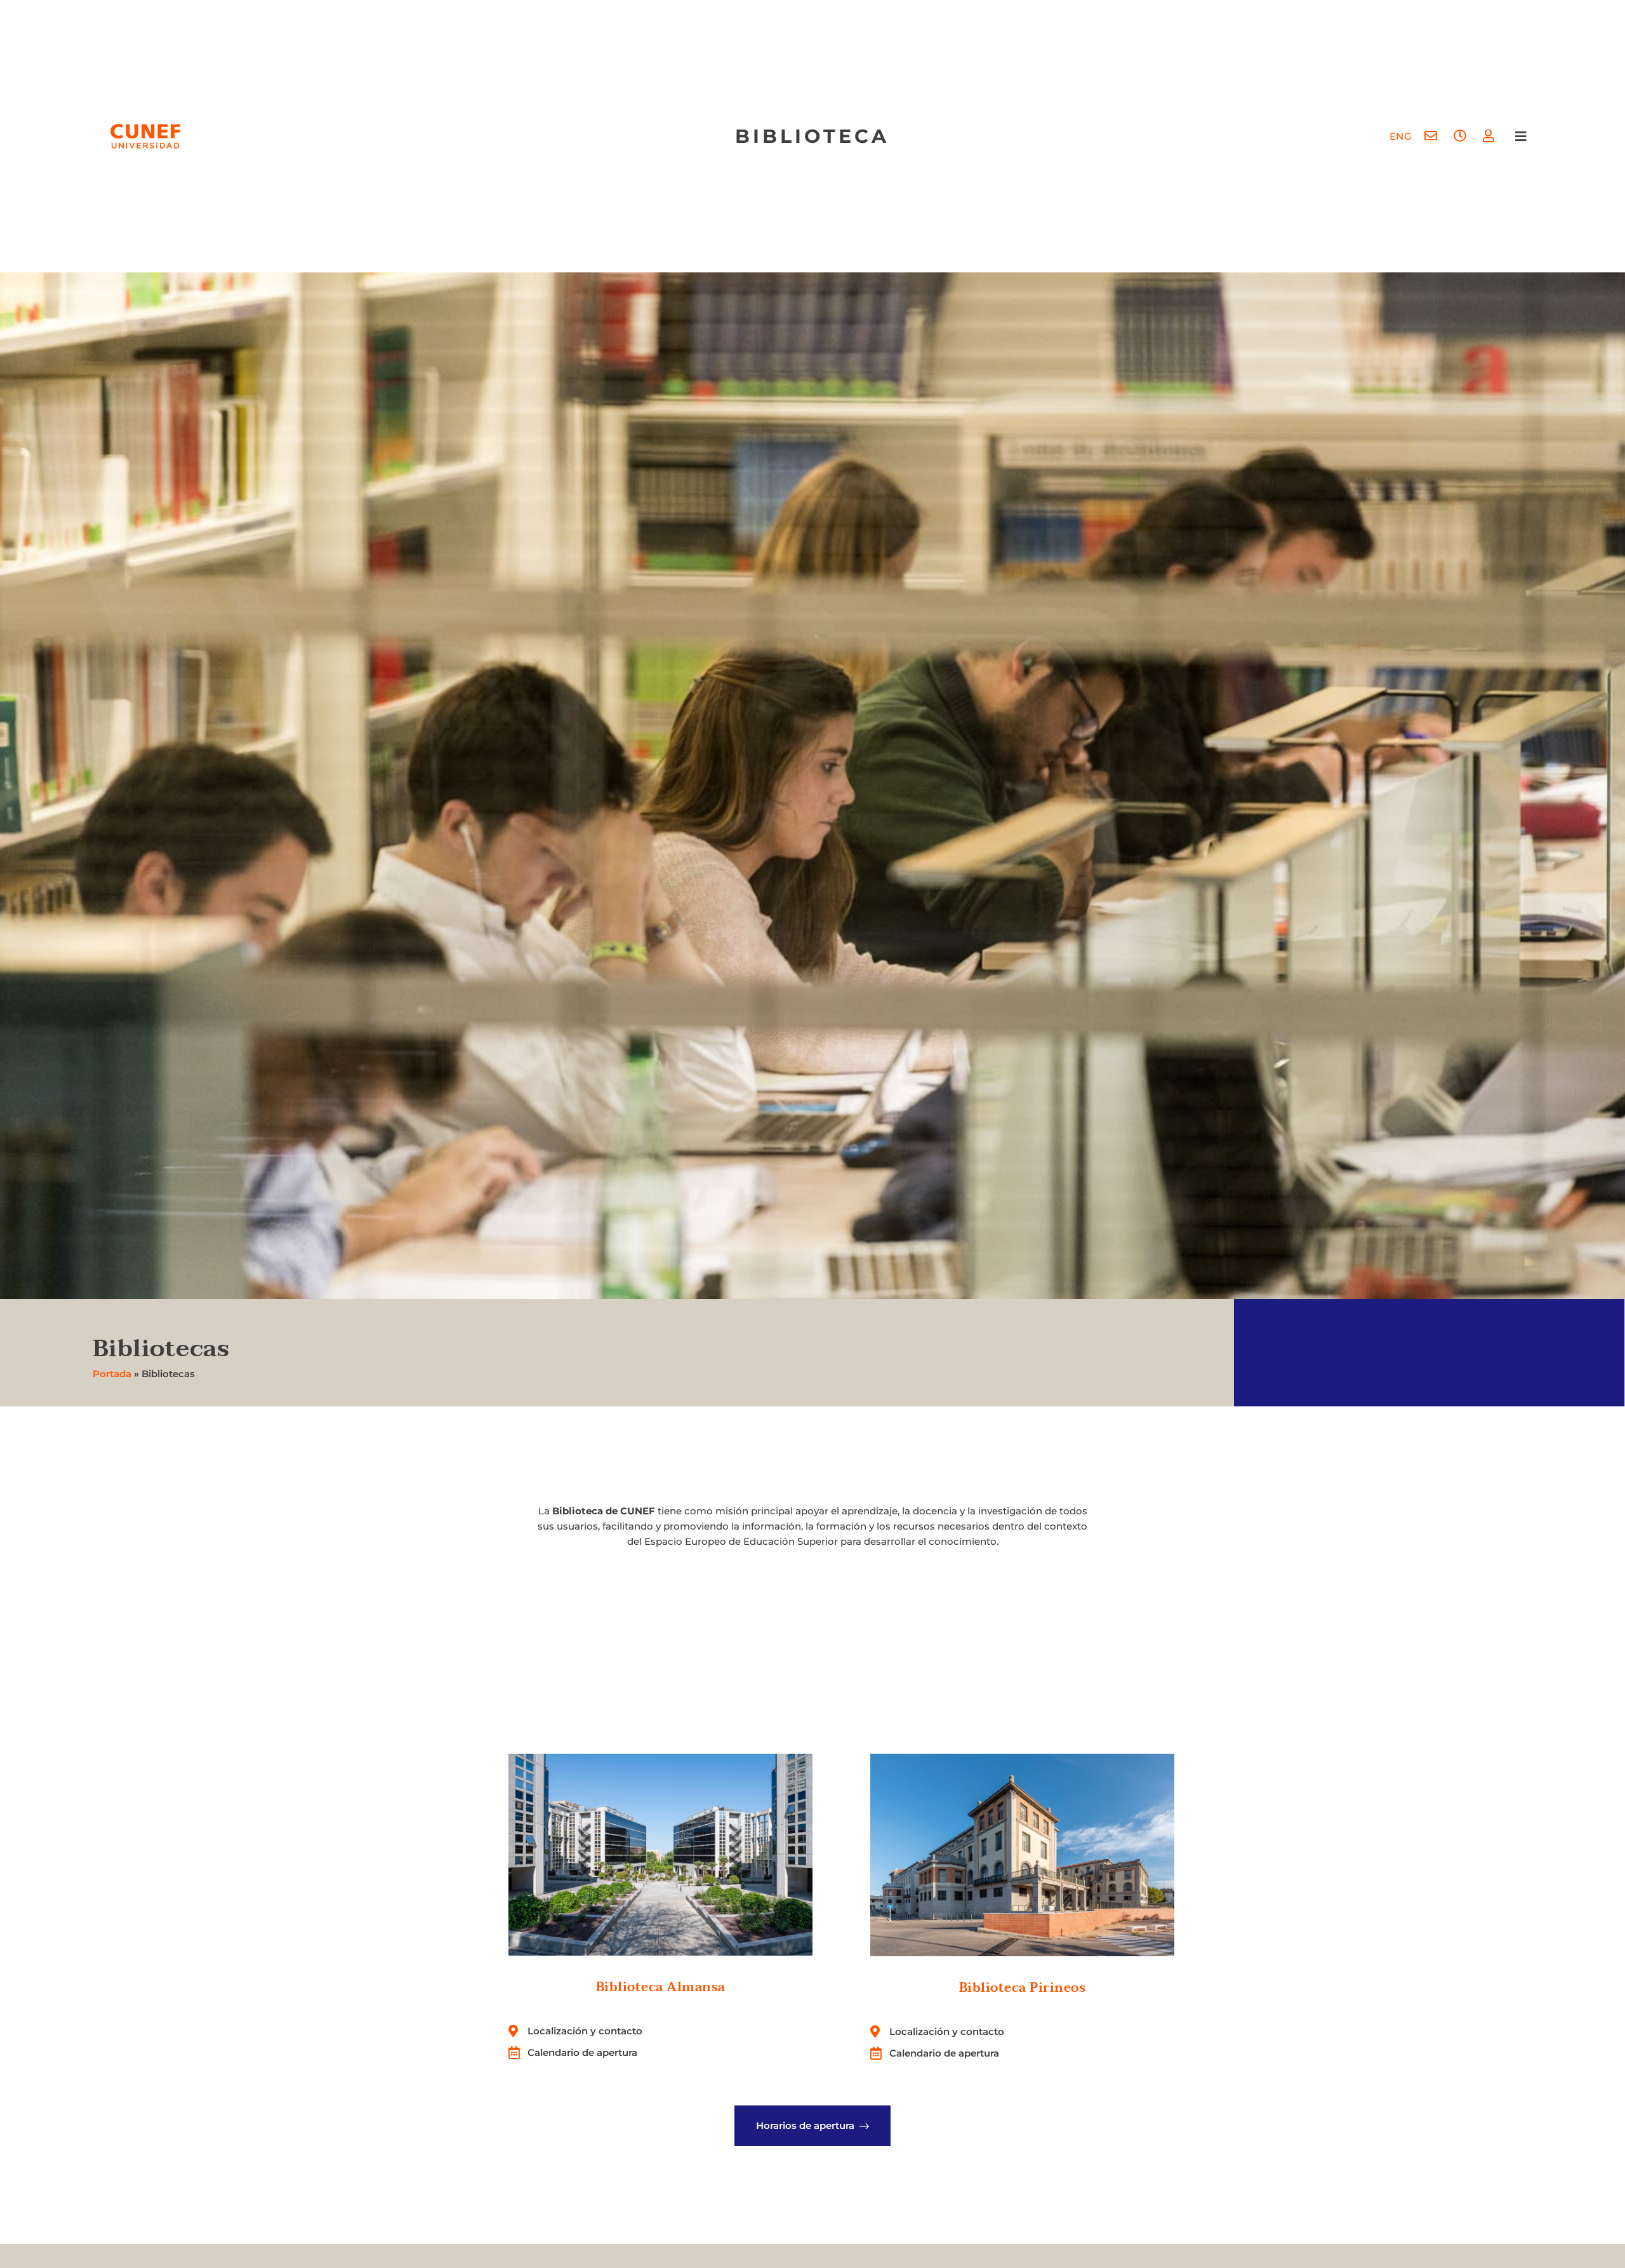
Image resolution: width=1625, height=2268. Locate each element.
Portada (112, 1374)
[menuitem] (1401, 136)
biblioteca (812, 136)
